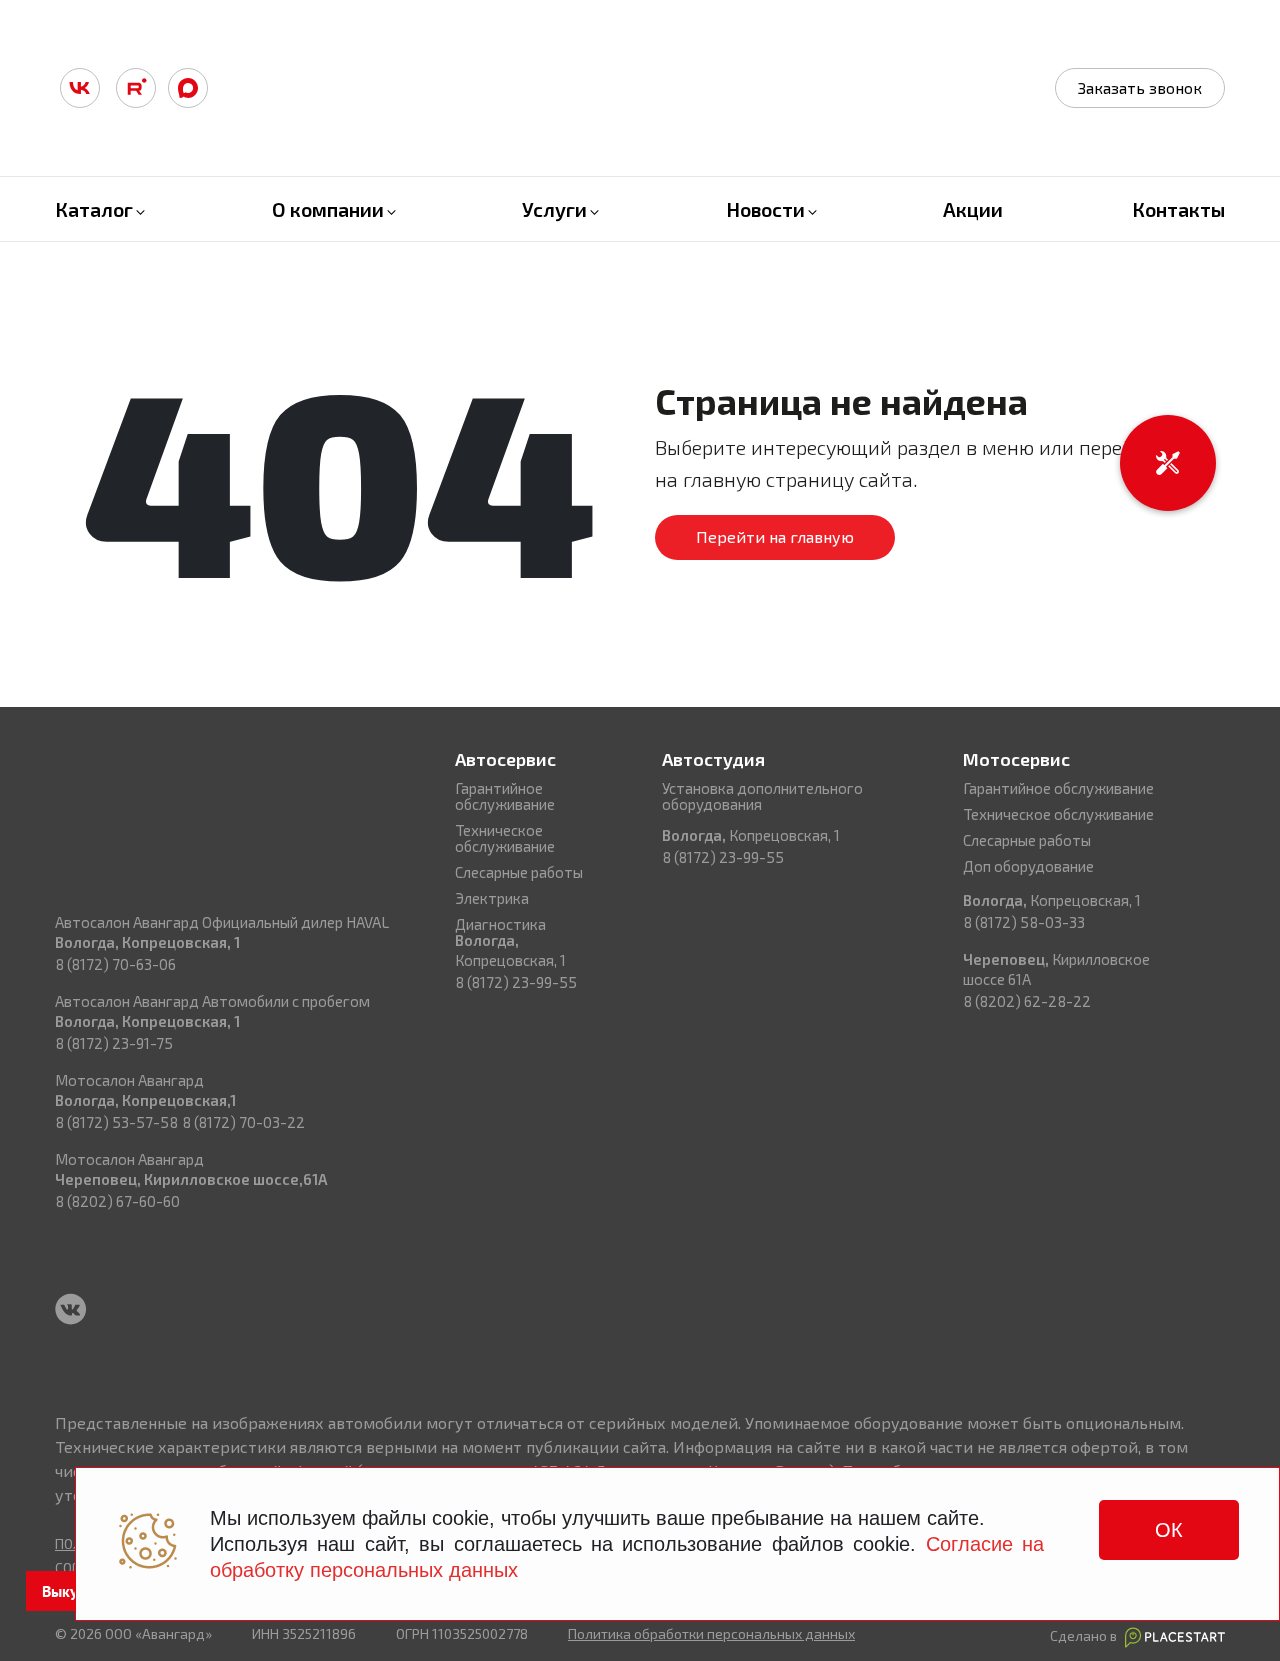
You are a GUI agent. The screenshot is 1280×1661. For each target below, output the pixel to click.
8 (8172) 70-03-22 (243, 1122)
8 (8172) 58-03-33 (1024, 922)
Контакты (1178, 209)
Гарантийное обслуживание (505, 796)
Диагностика (500, 924)
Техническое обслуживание (505, 838)
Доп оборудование (1028, 866)
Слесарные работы (519, 872)
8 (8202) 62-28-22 (1027, 1001)
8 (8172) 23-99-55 (516, 982)
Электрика (492, 898)
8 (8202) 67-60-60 (117, 1201)
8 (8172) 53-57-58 (116, 1122)
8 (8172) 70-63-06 (115, 964)
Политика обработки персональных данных (711, 1633)
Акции (973, 209)
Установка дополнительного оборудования (762, 796)
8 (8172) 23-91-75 (114, 1043)
